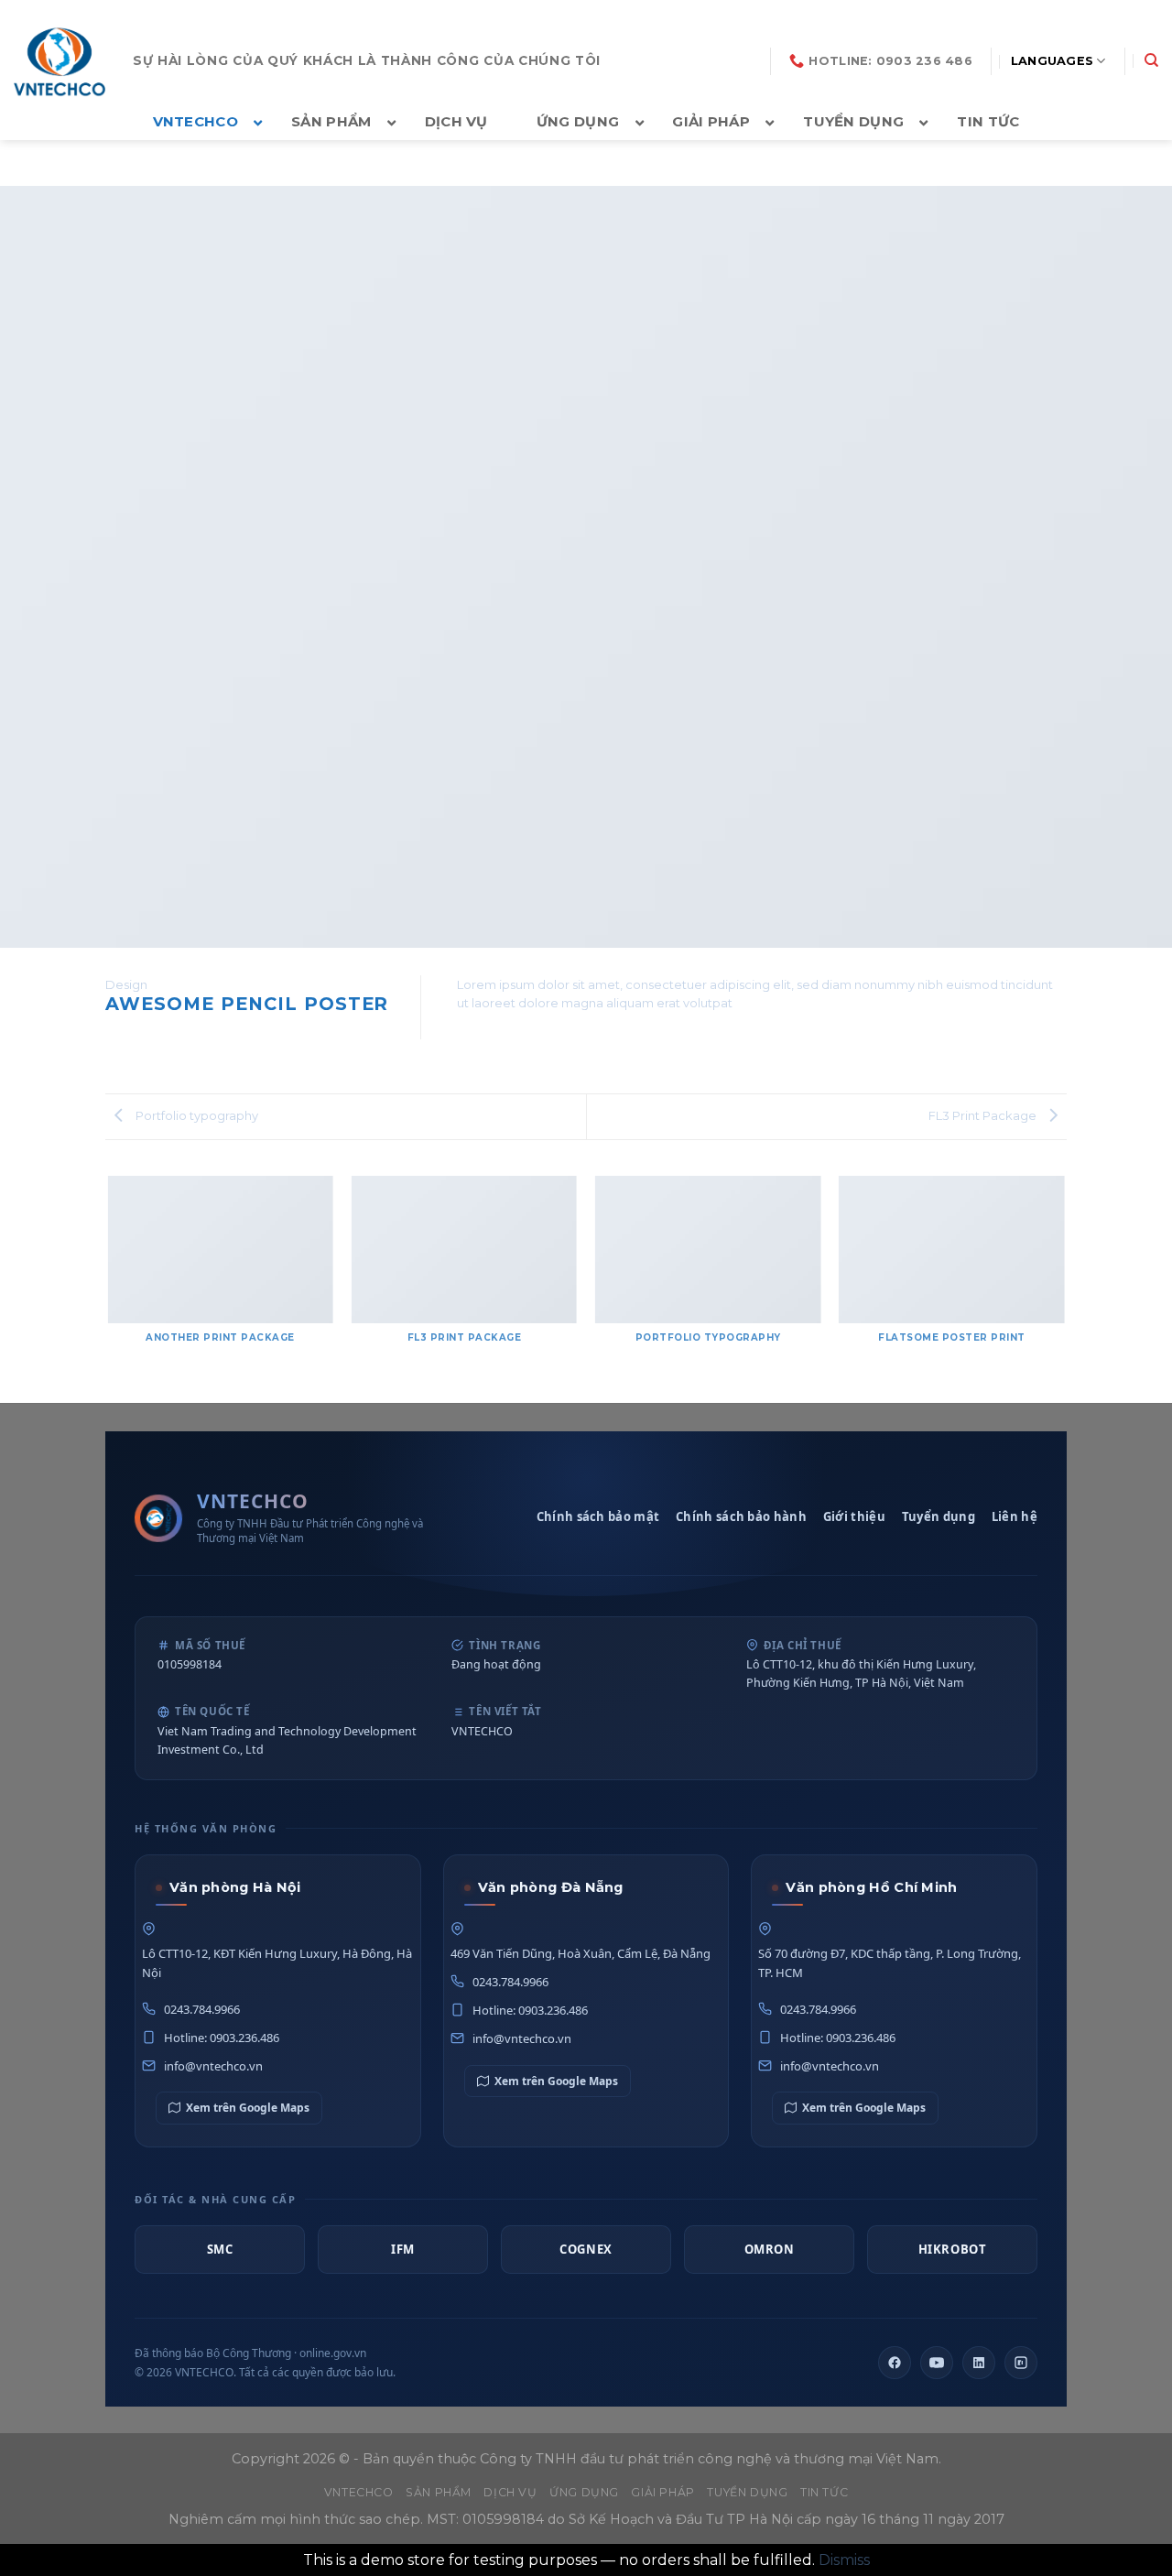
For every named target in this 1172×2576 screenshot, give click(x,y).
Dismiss (844, 2560)
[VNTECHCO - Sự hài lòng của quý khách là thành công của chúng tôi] (60, 61)
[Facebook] (895, 2363)
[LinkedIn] (979, 2363)
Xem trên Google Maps (248, 2108)
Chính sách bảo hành (741, 1516)
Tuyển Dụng (747, 2492)
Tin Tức (824, 2492)
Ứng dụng (584, 2492)
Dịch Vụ (510, 2492)
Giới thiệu (854, 1516)
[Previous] (109, 1283)
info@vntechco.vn (213, 2066)
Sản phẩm (439, 2492)
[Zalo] (1021, 2363)
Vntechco (359, 2492)
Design (126, 984)
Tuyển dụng (939, 1516)
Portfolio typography (195, 1115)
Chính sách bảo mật (598, 1516)
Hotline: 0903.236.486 (222, 2038)
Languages (1052, 61)
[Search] (1151, 60)
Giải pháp (663, 2492)
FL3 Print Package (984, 1115)
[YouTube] (937, 2363)
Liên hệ (1015, 1516)
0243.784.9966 (202, 2009)
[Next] (1064, 1283)
